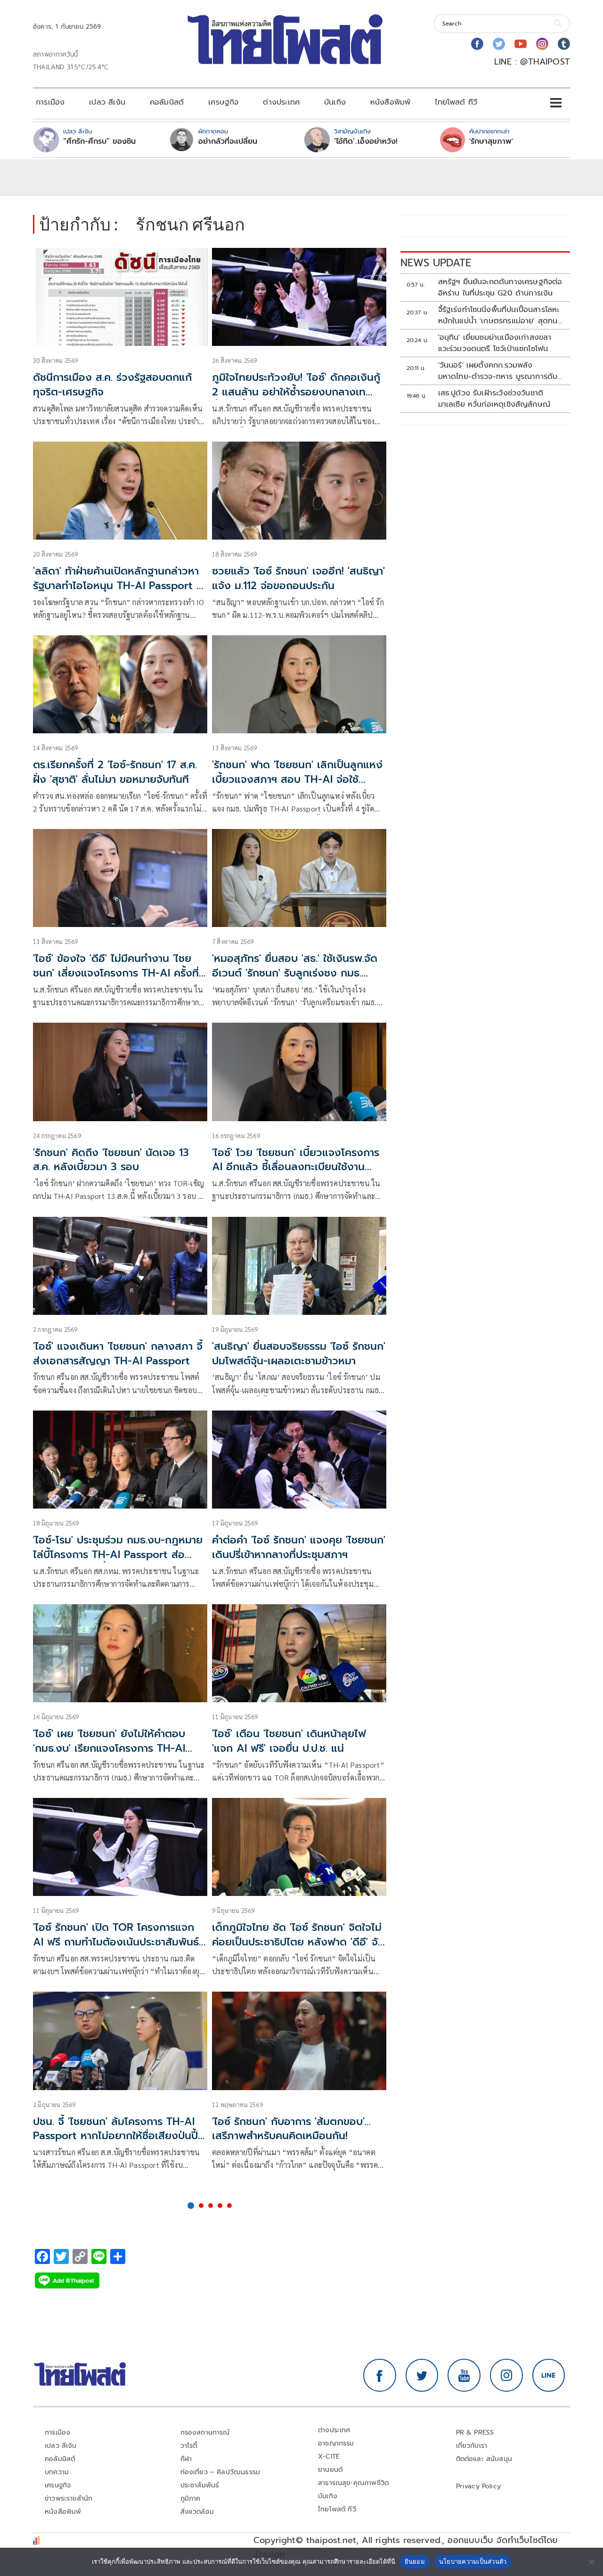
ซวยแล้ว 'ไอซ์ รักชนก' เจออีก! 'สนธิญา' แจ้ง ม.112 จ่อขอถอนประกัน (298, 578)
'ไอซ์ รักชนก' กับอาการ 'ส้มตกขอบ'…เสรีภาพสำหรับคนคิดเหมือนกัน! (291, 2129)
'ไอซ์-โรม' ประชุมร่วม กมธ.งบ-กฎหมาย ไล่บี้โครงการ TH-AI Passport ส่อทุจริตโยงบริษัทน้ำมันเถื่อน (118, 1555)
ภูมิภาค (191, 2498)
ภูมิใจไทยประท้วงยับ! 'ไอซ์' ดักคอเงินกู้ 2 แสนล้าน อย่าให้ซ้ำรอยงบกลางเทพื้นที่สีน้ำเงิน (296, 392)
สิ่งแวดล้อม (197, 2512)
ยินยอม (415, 2561)
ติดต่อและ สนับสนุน (484, 2459)
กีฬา (186, 2459)
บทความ (57, 2472)
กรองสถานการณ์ (205, 2432)
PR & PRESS (475, 2432)
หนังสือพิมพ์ (390, 102)
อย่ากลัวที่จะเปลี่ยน (228, 141)
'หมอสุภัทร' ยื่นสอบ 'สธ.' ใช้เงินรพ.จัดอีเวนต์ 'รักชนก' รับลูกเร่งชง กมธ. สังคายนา (295, 973)
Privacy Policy (479, 2486)
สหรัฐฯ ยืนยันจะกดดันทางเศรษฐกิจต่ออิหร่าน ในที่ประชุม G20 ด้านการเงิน (500, 287)
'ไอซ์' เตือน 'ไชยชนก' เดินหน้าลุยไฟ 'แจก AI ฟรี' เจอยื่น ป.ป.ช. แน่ (289, 1741)
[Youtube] (521, 44)
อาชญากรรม (336, 2443)
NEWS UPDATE (436, 263)
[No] (591, 2562)
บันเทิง (335, 102)
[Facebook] (477, 44)
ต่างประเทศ (281, 102)
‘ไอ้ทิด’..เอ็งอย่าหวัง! (366, 141)
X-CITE (329, 2457)
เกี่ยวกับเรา (472, 2446)
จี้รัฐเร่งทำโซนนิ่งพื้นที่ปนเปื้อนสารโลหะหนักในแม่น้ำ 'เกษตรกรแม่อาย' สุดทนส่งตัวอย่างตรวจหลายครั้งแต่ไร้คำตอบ (501, 315)
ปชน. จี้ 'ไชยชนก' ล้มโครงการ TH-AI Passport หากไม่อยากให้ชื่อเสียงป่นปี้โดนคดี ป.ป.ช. (115, 2136)
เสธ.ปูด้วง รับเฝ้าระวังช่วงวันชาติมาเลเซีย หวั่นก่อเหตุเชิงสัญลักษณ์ (494, 399)
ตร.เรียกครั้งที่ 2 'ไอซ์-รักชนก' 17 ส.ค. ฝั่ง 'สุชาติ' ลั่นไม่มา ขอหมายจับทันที (115, 772)
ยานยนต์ (330, 2470)
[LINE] (549, 2375)
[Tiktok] (564, 44)
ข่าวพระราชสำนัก (69, 2498)
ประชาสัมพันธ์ (200, 2485)
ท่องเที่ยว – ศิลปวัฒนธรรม (220, 2472)
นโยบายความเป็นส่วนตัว (473, 2561)
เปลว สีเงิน (107, 102)
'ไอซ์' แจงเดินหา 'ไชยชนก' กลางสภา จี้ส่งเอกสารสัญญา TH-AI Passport (118, 1354)
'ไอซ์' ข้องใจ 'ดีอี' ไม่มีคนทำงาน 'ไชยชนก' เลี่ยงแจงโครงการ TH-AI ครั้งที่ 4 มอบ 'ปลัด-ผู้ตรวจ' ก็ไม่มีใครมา (116, 973)
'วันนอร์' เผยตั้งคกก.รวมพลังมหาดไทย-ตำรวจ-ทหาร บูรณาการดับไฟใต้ (498, 371)
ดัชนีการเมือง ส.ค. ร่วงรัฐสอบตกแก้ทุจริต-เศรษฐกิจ (112, 385)
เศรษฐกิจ (223, 102)
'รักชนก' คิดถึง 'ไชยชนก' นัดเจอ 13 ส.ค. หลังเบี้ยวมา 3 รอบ (111, 1160)
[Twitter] (499, 44)
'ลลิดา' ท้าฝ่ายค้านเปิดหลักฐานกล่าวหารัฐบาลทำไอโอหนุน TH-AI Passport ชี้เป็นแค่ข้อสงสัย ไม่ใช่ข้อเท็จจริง (118, 586)
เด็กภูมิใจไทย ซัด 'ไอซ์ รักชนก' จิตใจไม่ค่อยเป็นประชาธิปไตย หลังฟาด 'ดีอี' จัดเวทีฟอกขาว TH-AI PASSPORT (298, 1942)
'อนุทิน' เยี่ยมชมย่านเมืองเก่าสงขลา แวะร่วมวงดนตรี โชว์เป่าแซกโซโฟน (495, 343)
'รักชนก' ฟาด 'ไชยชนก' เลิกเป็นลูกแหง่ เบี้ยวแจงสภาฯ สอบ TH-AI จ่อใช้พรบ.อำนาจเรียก (297, 779)
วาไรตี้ (189, 2446)
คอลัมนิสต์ (167, 102)
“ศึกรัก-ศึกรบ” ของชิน (99, 141)
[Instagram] (542, 44)
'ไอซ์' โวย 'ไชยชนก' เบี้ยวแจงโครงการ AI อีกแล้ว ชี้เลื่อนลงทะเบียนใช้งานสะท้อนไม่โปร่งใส (296, 1167)
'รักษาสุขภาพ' (491, 141)
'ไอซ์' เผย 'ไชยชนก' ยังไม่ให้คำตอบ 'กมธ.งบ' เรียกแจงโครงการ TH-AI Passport (109, 1748)
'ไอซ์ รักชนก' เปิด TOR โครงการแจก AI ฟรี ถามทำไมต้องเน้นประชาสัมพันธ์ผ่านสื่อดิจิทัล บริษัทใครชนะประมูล (116, 1942)
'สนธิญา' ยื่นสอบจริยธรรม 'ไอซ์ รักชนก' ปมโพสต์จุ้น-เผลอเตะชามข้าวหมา (299, 1354)
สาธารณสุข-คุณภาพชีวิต (353, 2483)
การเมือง (50, 102)
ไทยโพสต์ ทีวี (456, 102)
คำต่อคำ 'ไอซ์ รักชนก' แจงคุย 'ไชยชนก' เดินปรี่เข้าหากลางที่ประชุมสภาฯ (299, 1547)
